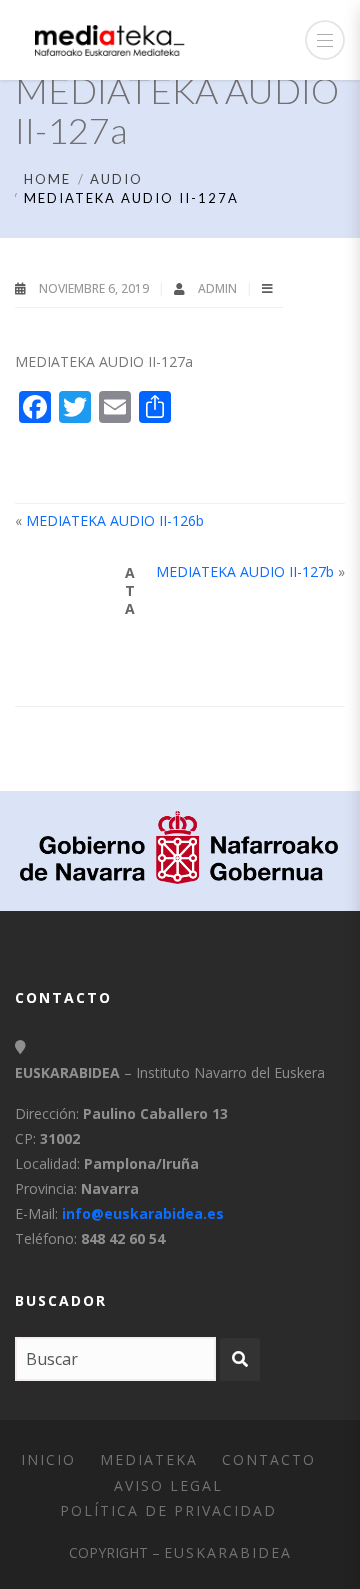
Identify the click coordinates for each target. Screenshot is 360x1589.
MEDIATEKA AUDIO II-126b (115, 520)
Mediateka (149, 1459)
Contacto (269, 1459)
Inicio (48, 1459)
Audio (116, 179)
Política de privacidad (168, 1510)
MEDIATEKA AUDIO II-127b (245, 571)
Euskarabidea (228, 1552)
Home (47, 179)
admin (219, 288)
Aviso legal (168, 1485)
